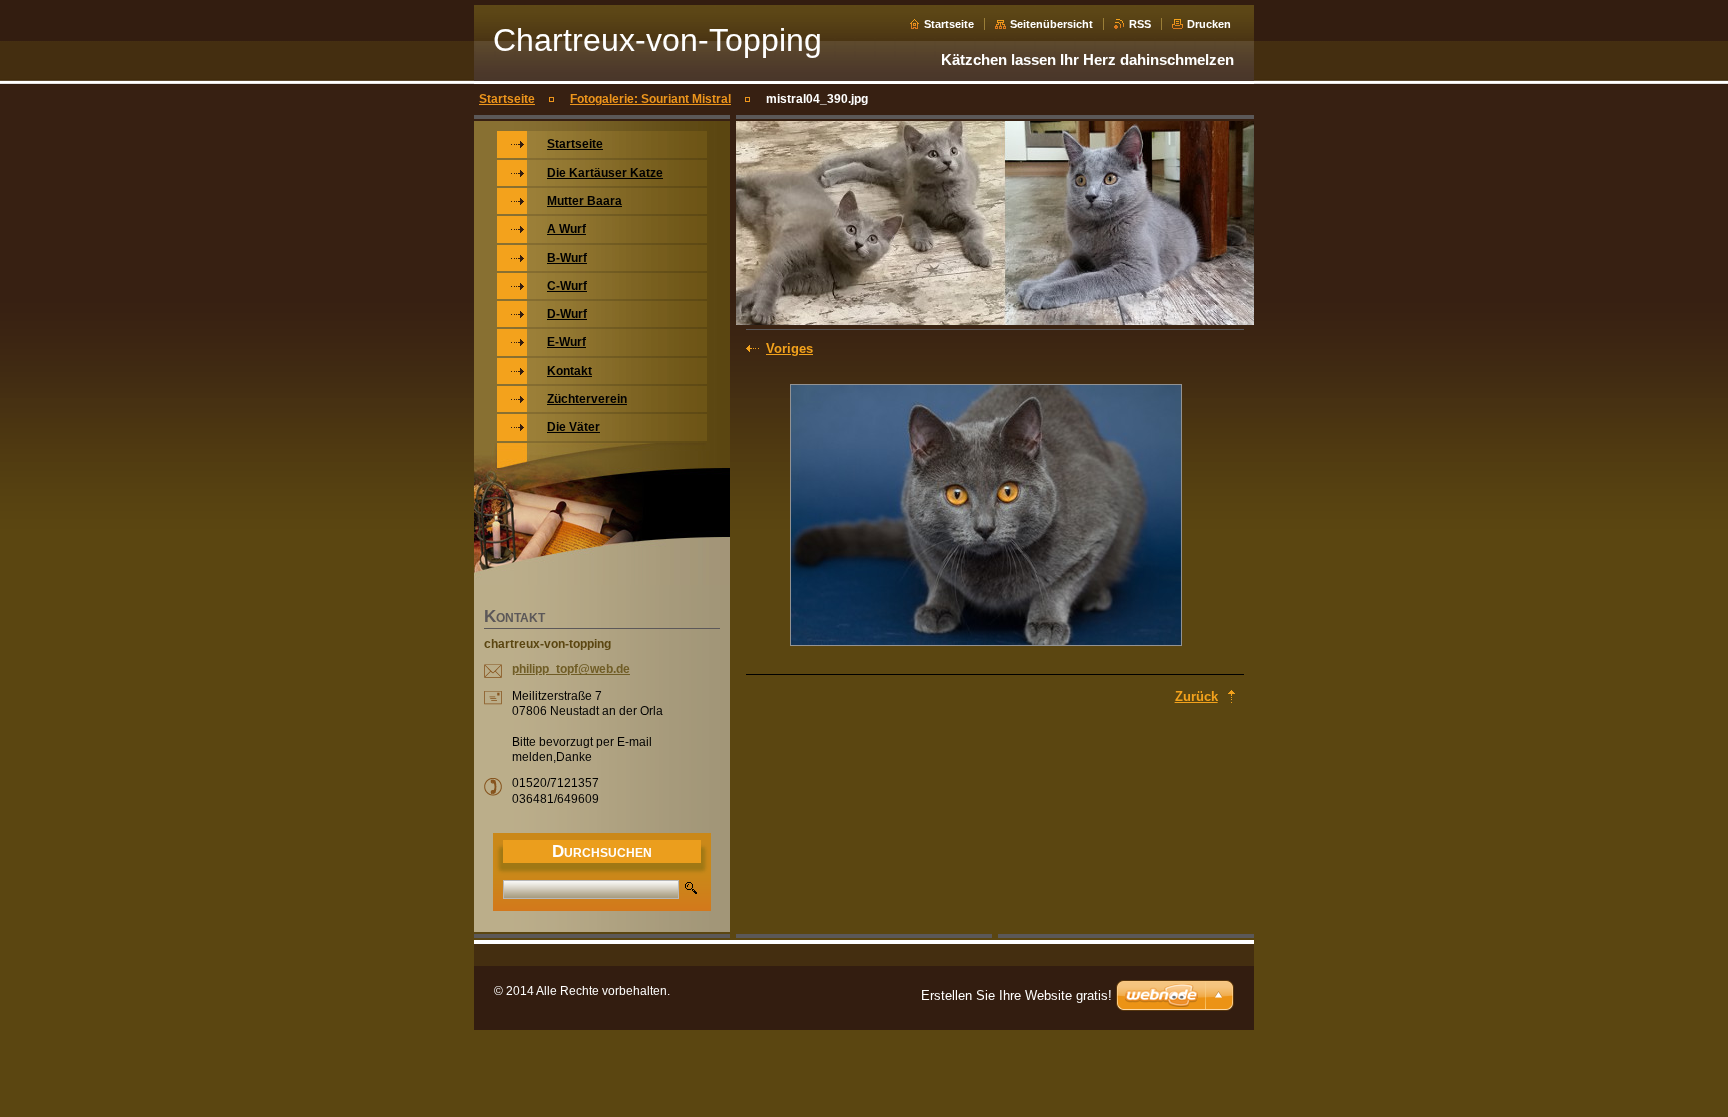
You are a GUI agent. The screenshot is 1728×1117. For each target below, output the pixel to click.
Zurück (1196, 696)
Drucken (1209, 24)
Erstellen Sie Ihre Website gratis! (1016, 995)
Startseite (949, 24)
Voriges (789, 348)
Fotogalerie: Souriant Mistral (650, 99)
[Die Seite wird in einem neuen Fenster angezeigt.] (986, 517)
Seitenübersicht (1051, 24)
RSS (1140, 24)
